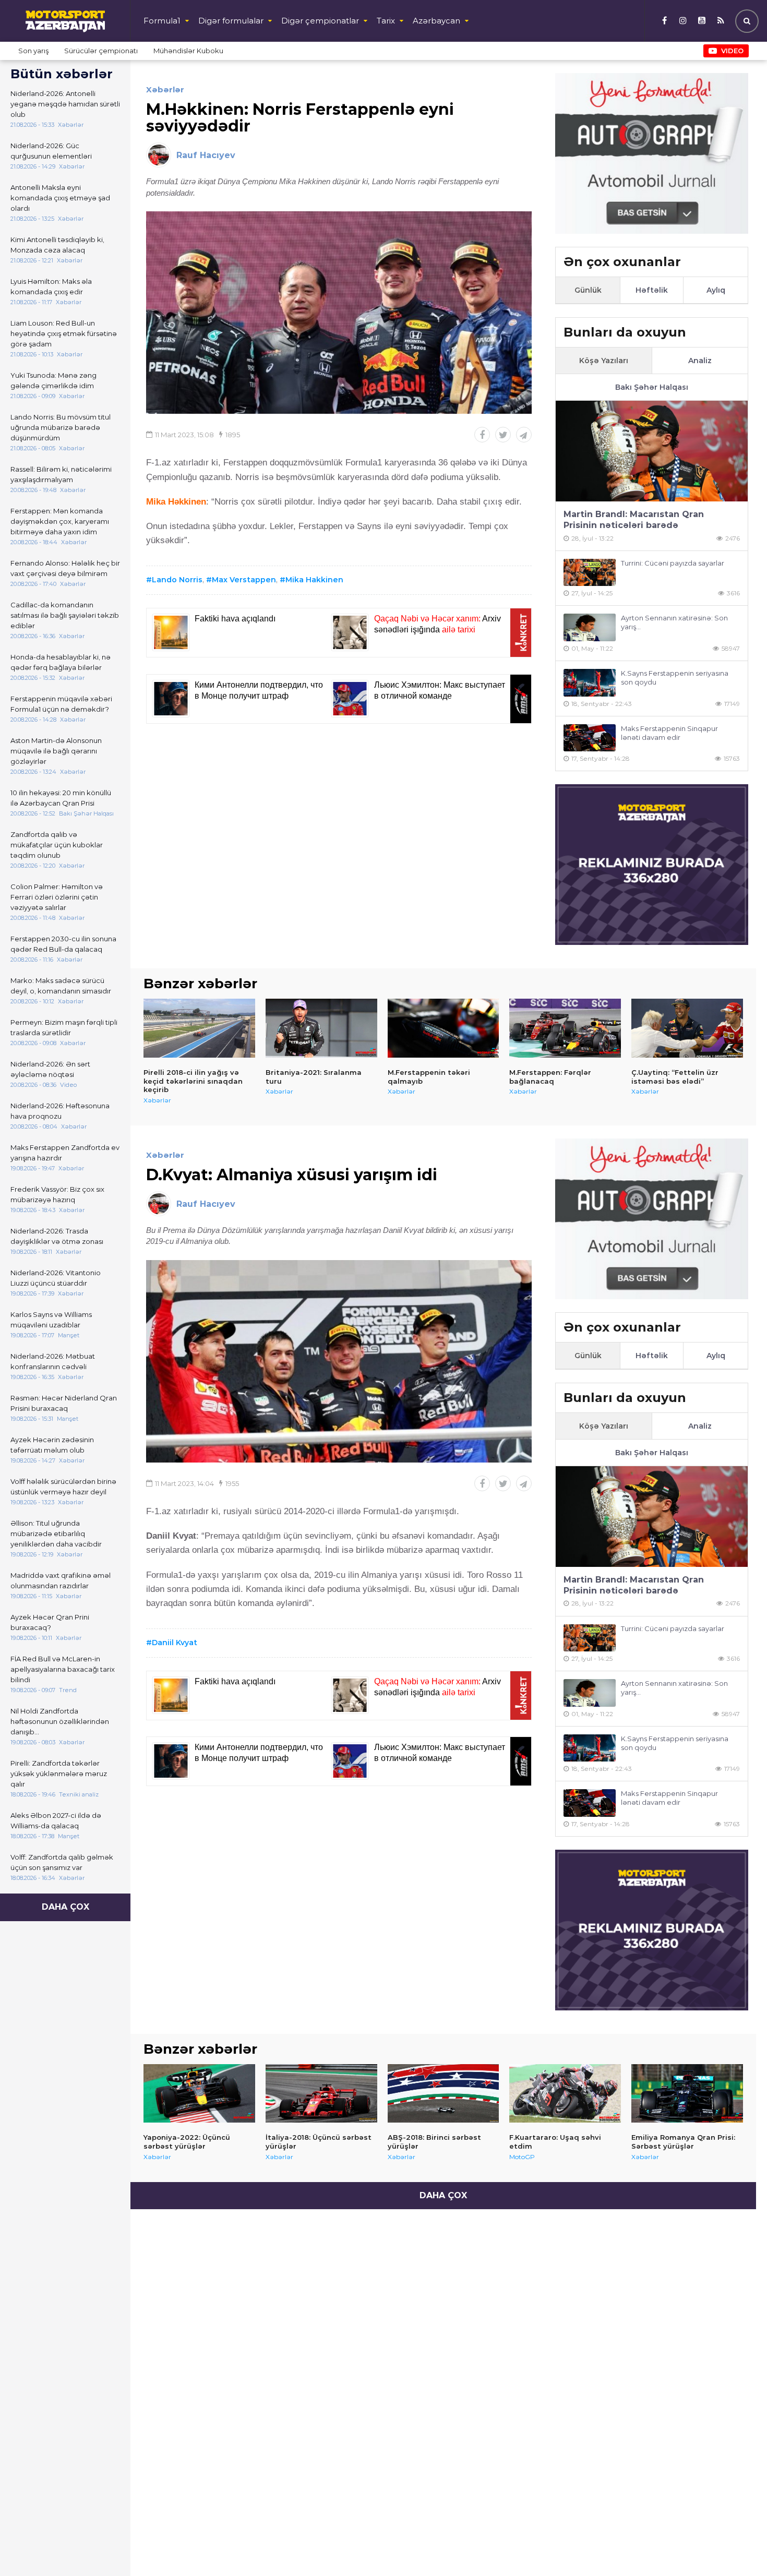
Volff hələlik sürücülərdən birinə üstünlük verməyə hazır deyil (63, 1487)
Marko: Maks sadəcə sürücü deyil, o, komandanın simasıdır (61, 986)
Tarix (386, 21)
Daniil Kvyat (175, 1643)
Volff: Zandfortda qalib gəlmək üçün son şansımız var (62, 1862)
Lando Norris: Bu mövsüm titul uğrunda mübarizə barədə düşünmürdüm (61, 427)
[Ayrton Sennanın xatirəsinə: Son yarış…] (590, 627)
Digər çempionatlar (320, 21)
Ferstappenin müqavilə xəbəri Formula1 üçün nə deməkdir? (61, 704)
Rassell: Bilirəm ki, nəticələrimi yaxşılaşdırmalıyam (61, 474)
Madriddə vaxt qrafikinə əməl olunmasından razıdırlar (61, 1580)
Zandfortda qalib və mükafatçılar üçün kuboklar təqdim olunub (57, 845)
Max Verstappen (244, 580)
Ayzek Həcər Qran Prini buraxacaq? (50, 1622)
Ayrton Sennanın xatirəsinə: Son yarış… (674, 622)
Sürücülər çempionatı (101, 51)
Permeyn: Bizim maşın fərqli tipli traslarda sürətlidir (64, 1027)
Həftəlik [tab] (652, 290)
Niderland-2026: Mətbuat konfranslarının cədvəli (53, 1361)
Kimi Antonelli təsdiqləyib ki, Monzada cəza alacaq (57, 245)
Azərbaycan (436, 21)
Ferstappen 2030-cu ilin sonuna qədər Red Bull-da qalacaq (63, 944)
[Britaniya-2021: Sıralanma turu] (321, 1028)
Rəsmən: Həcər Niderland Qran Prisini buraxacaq (64, 1403)
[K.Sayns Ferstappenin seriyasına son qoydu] (590, 683)
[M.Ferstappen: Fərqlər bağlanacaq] (565, 1028)
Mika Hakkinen (314, 580)
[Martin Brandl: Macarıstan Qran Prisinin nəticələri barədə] (652, 451)
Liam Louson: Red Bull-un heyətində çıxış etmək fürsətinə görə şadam (64, 333)
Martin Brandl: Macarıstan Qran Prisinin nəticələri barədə (634, 520)
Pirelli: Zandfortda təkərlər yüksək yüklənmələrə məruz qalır (59, 1774)
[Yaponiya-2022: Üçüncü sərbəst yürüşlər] (199, 2093)
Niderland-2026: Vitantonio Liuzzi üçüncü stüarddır (56, 1278)
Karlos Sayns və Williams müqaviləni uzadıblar (51, 1320)
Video (732, 51)
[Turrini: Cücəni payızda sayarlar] (590, 573)
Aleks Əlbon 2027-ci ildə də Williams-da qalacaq (56, 1820)
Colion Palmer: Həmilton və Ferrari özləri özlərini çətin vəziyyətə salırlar (57, 897)
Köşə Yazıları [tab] (604, 361)
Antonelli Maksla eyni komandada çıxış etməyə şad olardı (60, 198)
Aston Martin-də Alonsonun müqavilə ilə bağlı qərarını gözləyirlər (56, 751)
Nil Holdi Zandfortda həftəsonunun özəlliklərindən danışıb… (60, 1721)
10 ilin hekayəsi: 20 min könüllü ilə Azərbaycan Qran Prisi (61, 798)
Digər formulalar (231, 21)
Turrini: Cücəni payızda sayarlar (673, 563)
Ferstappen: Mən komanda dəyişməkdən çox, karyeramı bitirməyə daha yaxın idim (60, 521)
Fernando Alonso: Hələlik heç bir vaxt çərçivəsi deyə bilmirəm (65, 568)
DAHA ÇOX (65, 1907)
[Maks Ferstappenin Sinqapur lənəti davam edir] (590, 738)
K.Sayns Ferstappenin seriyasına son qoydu (675, 678)
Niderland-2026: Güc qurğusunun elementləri (51, 151)
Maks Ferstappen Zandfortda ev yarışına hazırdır (65, 1153)
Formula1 (162, 21)
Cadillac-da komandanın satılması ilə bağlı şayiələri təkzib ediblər (65, 615)
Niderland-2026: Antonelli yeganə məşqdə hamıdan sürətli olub (65, 104)
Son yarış (33, 51)
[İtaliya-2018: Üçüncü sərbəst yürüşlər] (321, 2093)
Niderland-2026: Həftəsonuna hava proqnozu (60, 1111)
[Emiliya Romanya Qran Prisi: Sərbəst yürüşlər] (687, 2093)
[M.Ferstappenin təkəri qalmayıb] (444, 1028)
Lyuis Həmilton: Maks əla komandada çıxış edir (51, 286)
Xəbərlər (165, 89)
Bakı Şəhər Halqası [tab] (652, 387)
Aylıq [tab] (716, 290)
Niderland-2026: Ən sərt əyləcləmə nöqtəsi (50, 1069)
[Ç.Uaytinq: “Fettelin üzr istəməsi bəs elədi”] (687, 1028)
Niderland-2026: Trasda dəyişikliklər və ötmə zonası (57, 1236)
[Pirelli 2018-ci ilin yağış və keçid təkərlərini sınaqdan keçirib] (199, 1028)
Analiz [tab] (700, 361)
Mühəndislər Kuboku (188, 51)
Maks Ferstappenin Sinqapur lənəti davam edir (669, 733)
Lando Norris (177, 580)
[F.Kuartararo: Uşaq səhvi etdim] (565, 2093)
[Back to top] (738, 2547)
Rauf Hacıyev (206, 155)
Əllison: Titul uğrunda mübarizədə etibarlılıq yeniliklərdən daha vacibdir (56, 1533)
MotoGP (522, 2157)
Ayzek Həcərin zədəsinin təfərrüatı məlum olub (52, 1445)
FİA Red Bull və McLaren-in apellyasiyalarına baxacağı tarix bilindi (63, 1669)
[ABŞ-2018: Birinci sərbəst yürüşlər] (444, 2093)
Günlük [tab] (588, 290)
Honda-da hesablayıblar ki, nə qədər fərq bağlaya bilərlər (61, 662)
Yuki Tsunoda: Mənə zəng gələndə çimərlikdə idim (53, 380)
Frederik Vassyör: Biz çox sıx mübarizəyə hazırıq (57, 1194)
